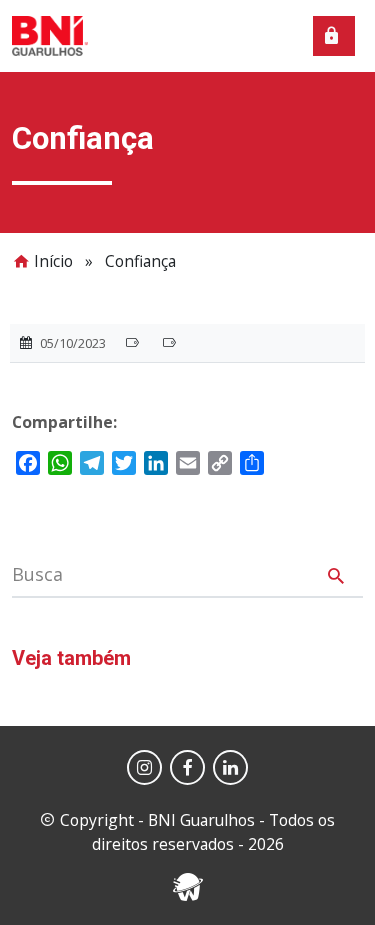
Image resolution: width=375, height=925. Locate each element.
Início (53, 261)
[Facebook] (187, 767)
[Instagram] (144, 767)
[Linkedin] (230, 767)
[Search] (336, 579)
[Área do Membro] (334, 36)
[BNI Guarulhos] (50, 34)
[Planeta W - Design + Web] (188, 885)
